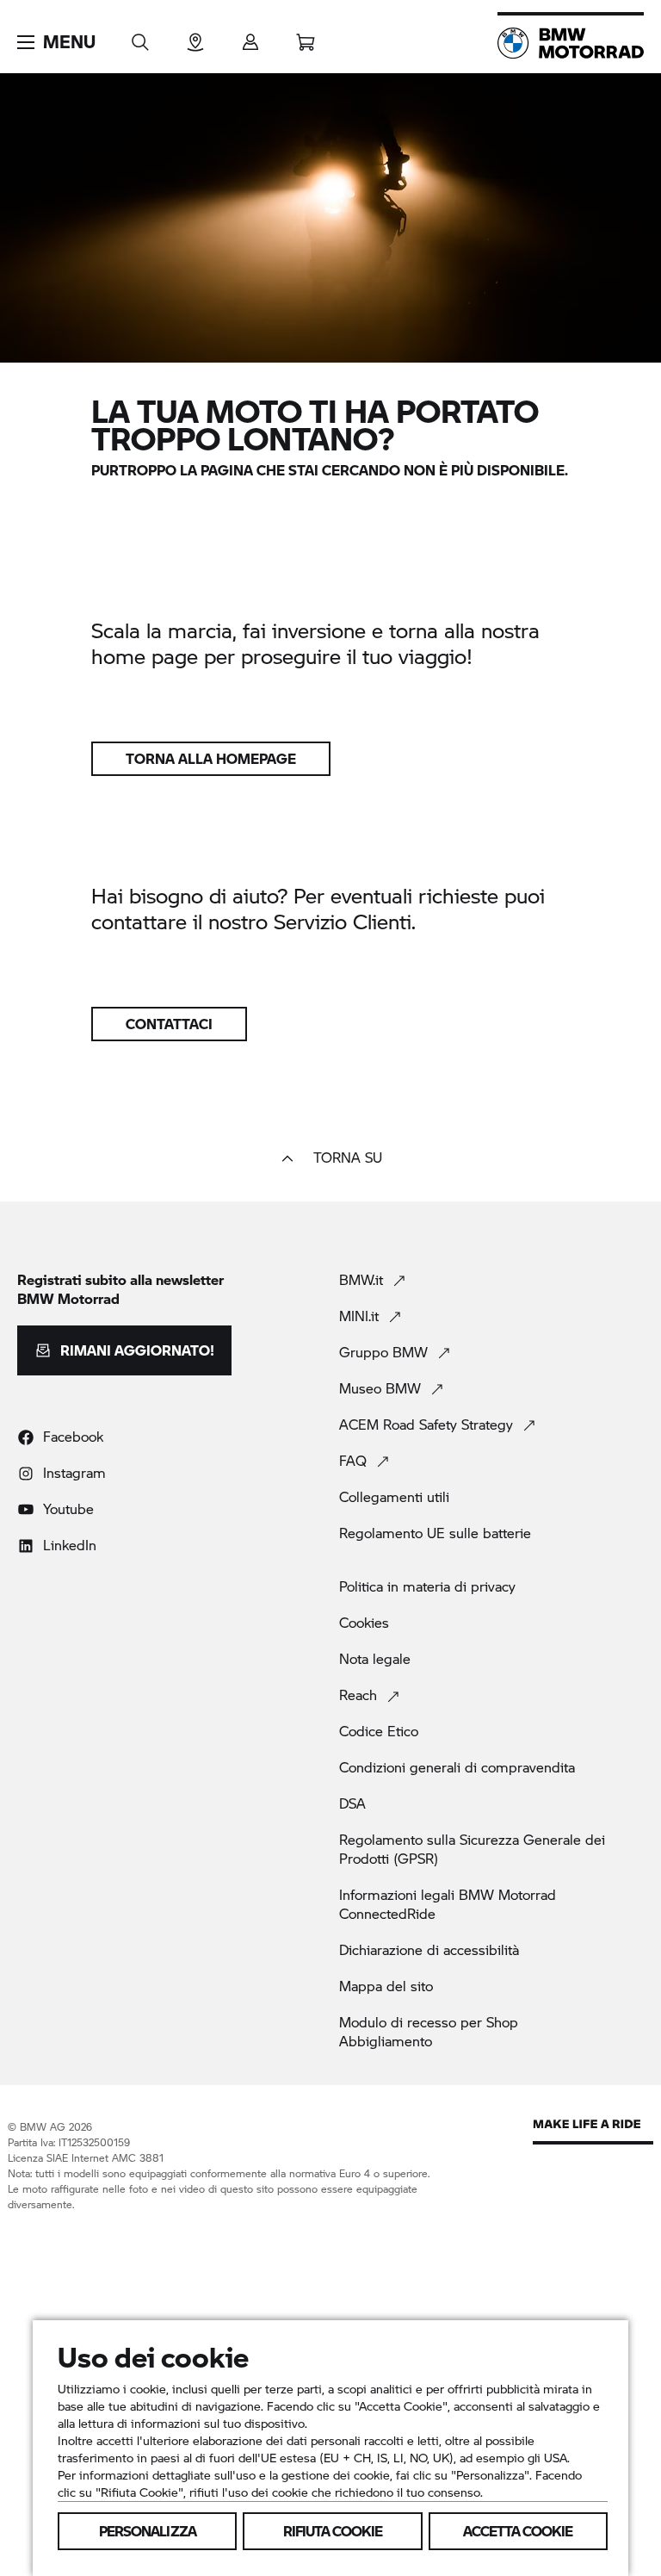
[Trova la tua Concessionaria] (195, 37)
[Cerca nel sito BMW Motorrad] (140, 37)
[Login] (250, 37)
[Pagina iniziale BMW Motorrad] (571, 43)
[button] (56, 42)
